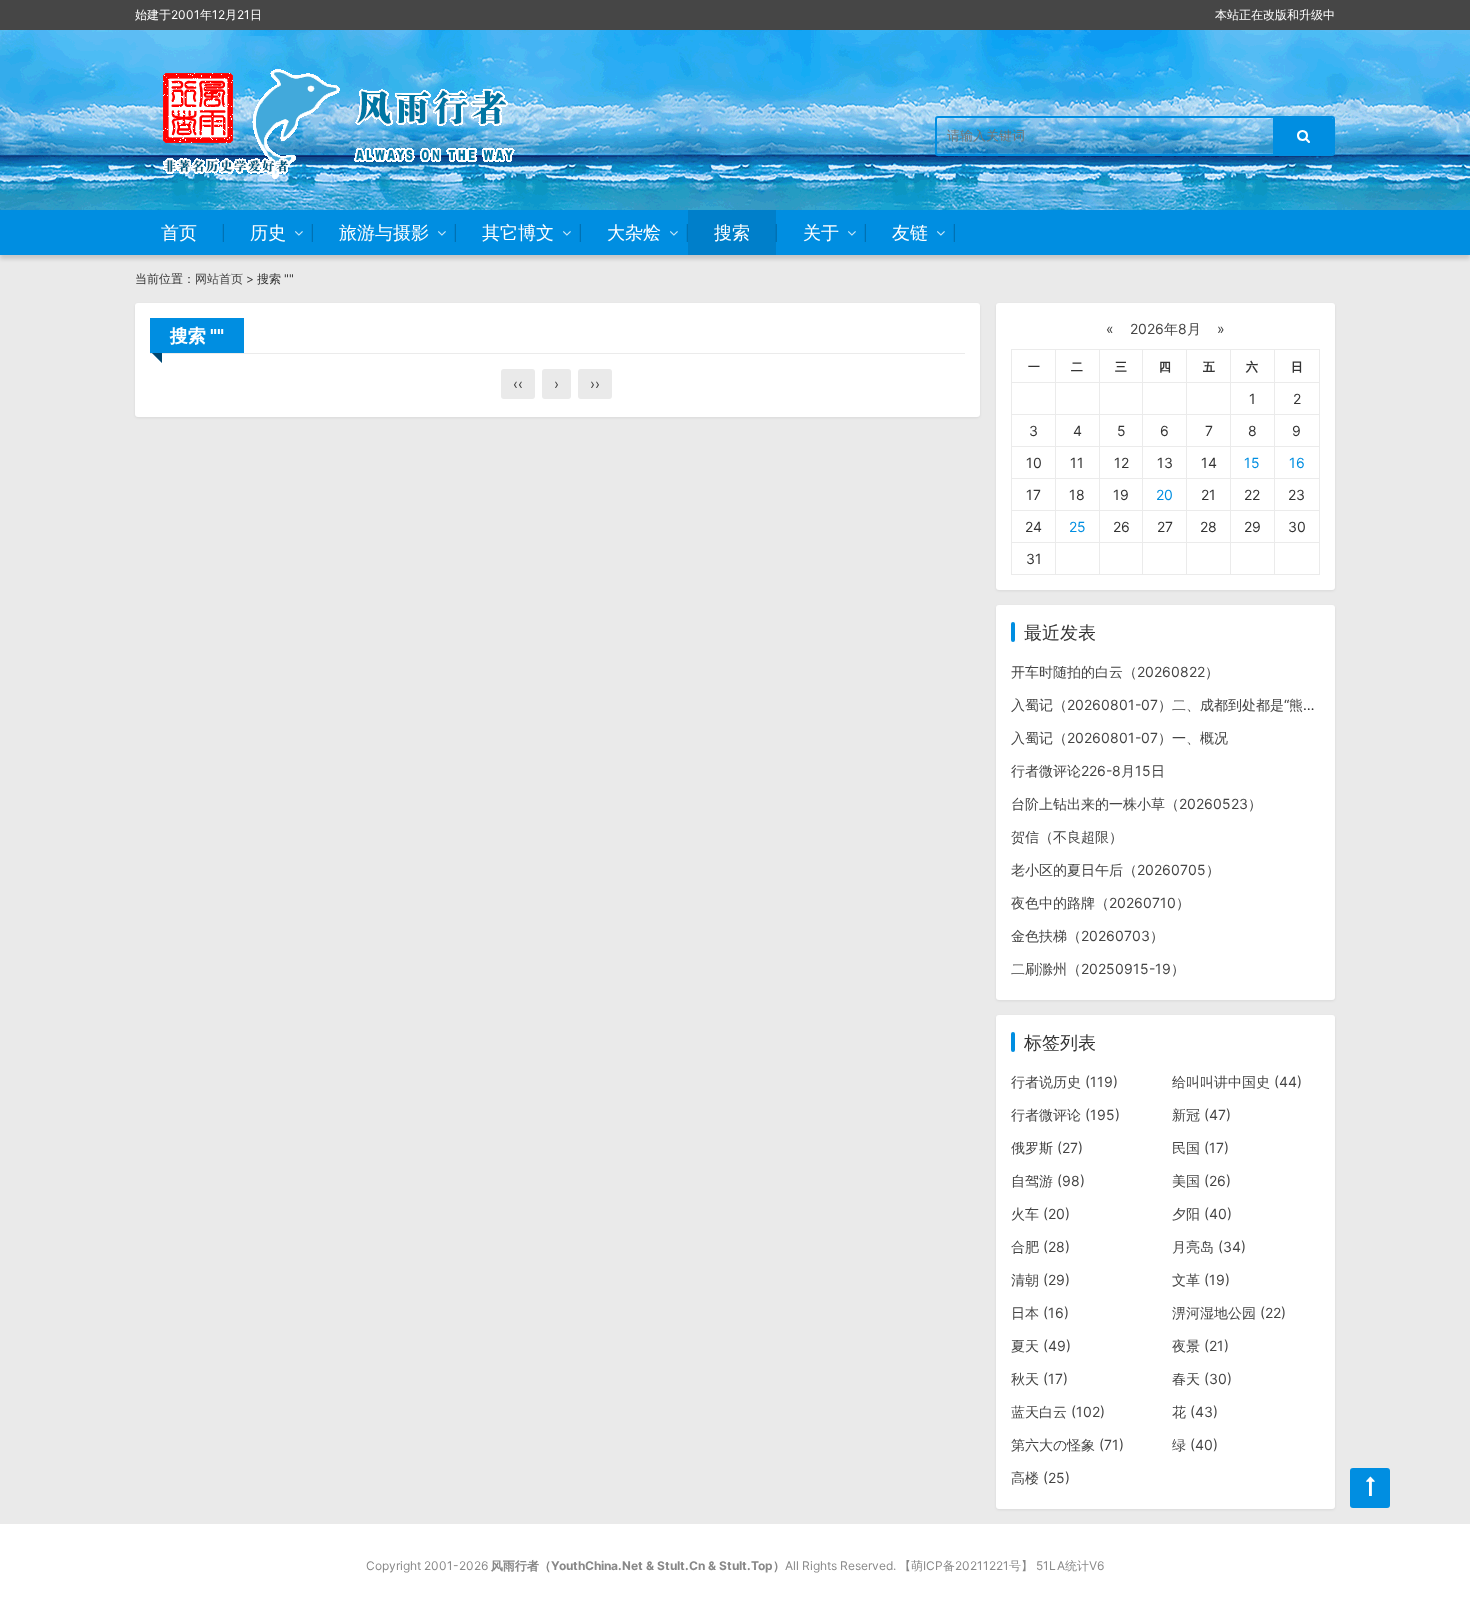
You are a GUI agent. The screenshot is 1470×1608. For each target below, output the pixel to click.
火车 (1040, 1213)
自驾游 (1048, 1180)
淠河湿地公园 (1229, 1312)
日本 (1040, 1312)
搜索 (732, 232)
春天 (1202, 1378)
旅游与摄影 (384, 232)
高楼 (1040, 1477)
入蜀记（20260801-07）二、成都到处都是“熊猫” (1166, 704)
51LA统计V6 (1070, 1565)
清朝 (1040, 1279)
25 (1077, 526)
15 (1252, 462)
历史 (268, 232)
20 (1164, 494)
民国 (1200, 1147)
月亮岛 (1209, 1246)
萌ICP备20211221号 (966, 1565)
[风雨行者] (365, 120)
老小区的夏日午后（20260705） (1115, 869)
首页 (179, 232)
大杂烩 (634, 232)
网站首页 (219, 278)
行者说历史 (1064, 1081)
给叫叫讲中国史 (1237, 1081)
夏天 (1041, 1345)
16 (1297, 462)
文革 (1201, 1279)
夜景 (1200, 1345)
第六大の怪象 (1067, 1444)
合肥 (1040, 1246)
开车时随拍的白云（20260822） (1115, 671)
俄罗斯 (1047, 1147)
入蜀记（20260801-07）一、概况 (1119, 737)
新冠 (1201, 1114)
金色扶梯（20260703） (1087, 935)
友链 (910, 232)
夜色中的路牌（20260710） (1100, 902)
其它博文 (518, 232)
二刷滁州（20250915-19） (1098, 968)
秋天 (1039, 1378)
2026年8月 (1165, 328)
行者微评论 (1065, 1114)
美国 (1201, 1180)
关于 (821, 232)
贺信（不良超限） (1067, 836)
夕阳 (1202, 1213)
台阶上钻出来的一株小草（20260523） (1136, 803)
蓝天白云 (1058, 1411)
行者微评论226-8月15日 (1088, 770)
